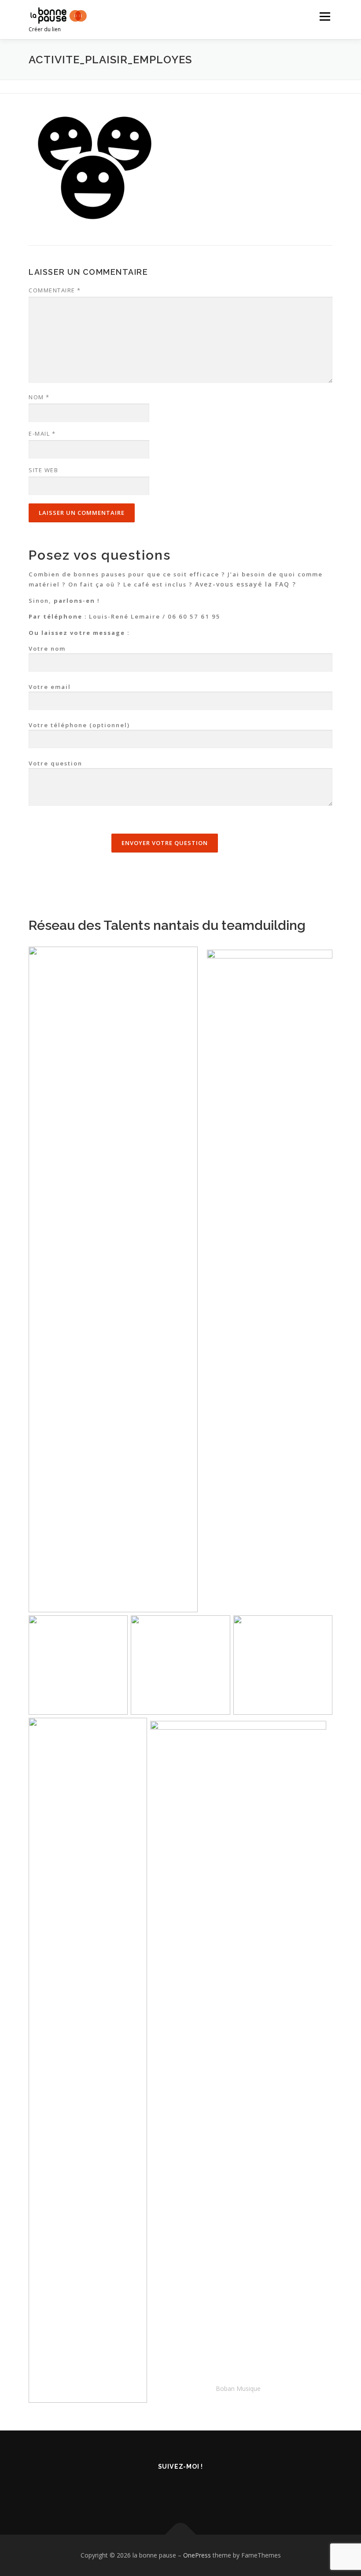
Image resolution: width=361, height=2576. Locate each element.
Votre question (55, 763)
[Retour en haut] (181, 2534)
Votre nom (47, 649)
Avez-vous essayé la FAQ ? (246, 584)
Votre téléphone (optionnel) (79, 725)
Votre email (50, 687)
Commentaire (55, 290)
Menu (325, 16)
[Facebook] (159, 2490)
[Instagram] (202, 2490)
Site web (43, 470)
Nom (39, 397)
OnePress (197, 2555)
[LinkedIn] (181, 2490)
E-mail (42, 434)
